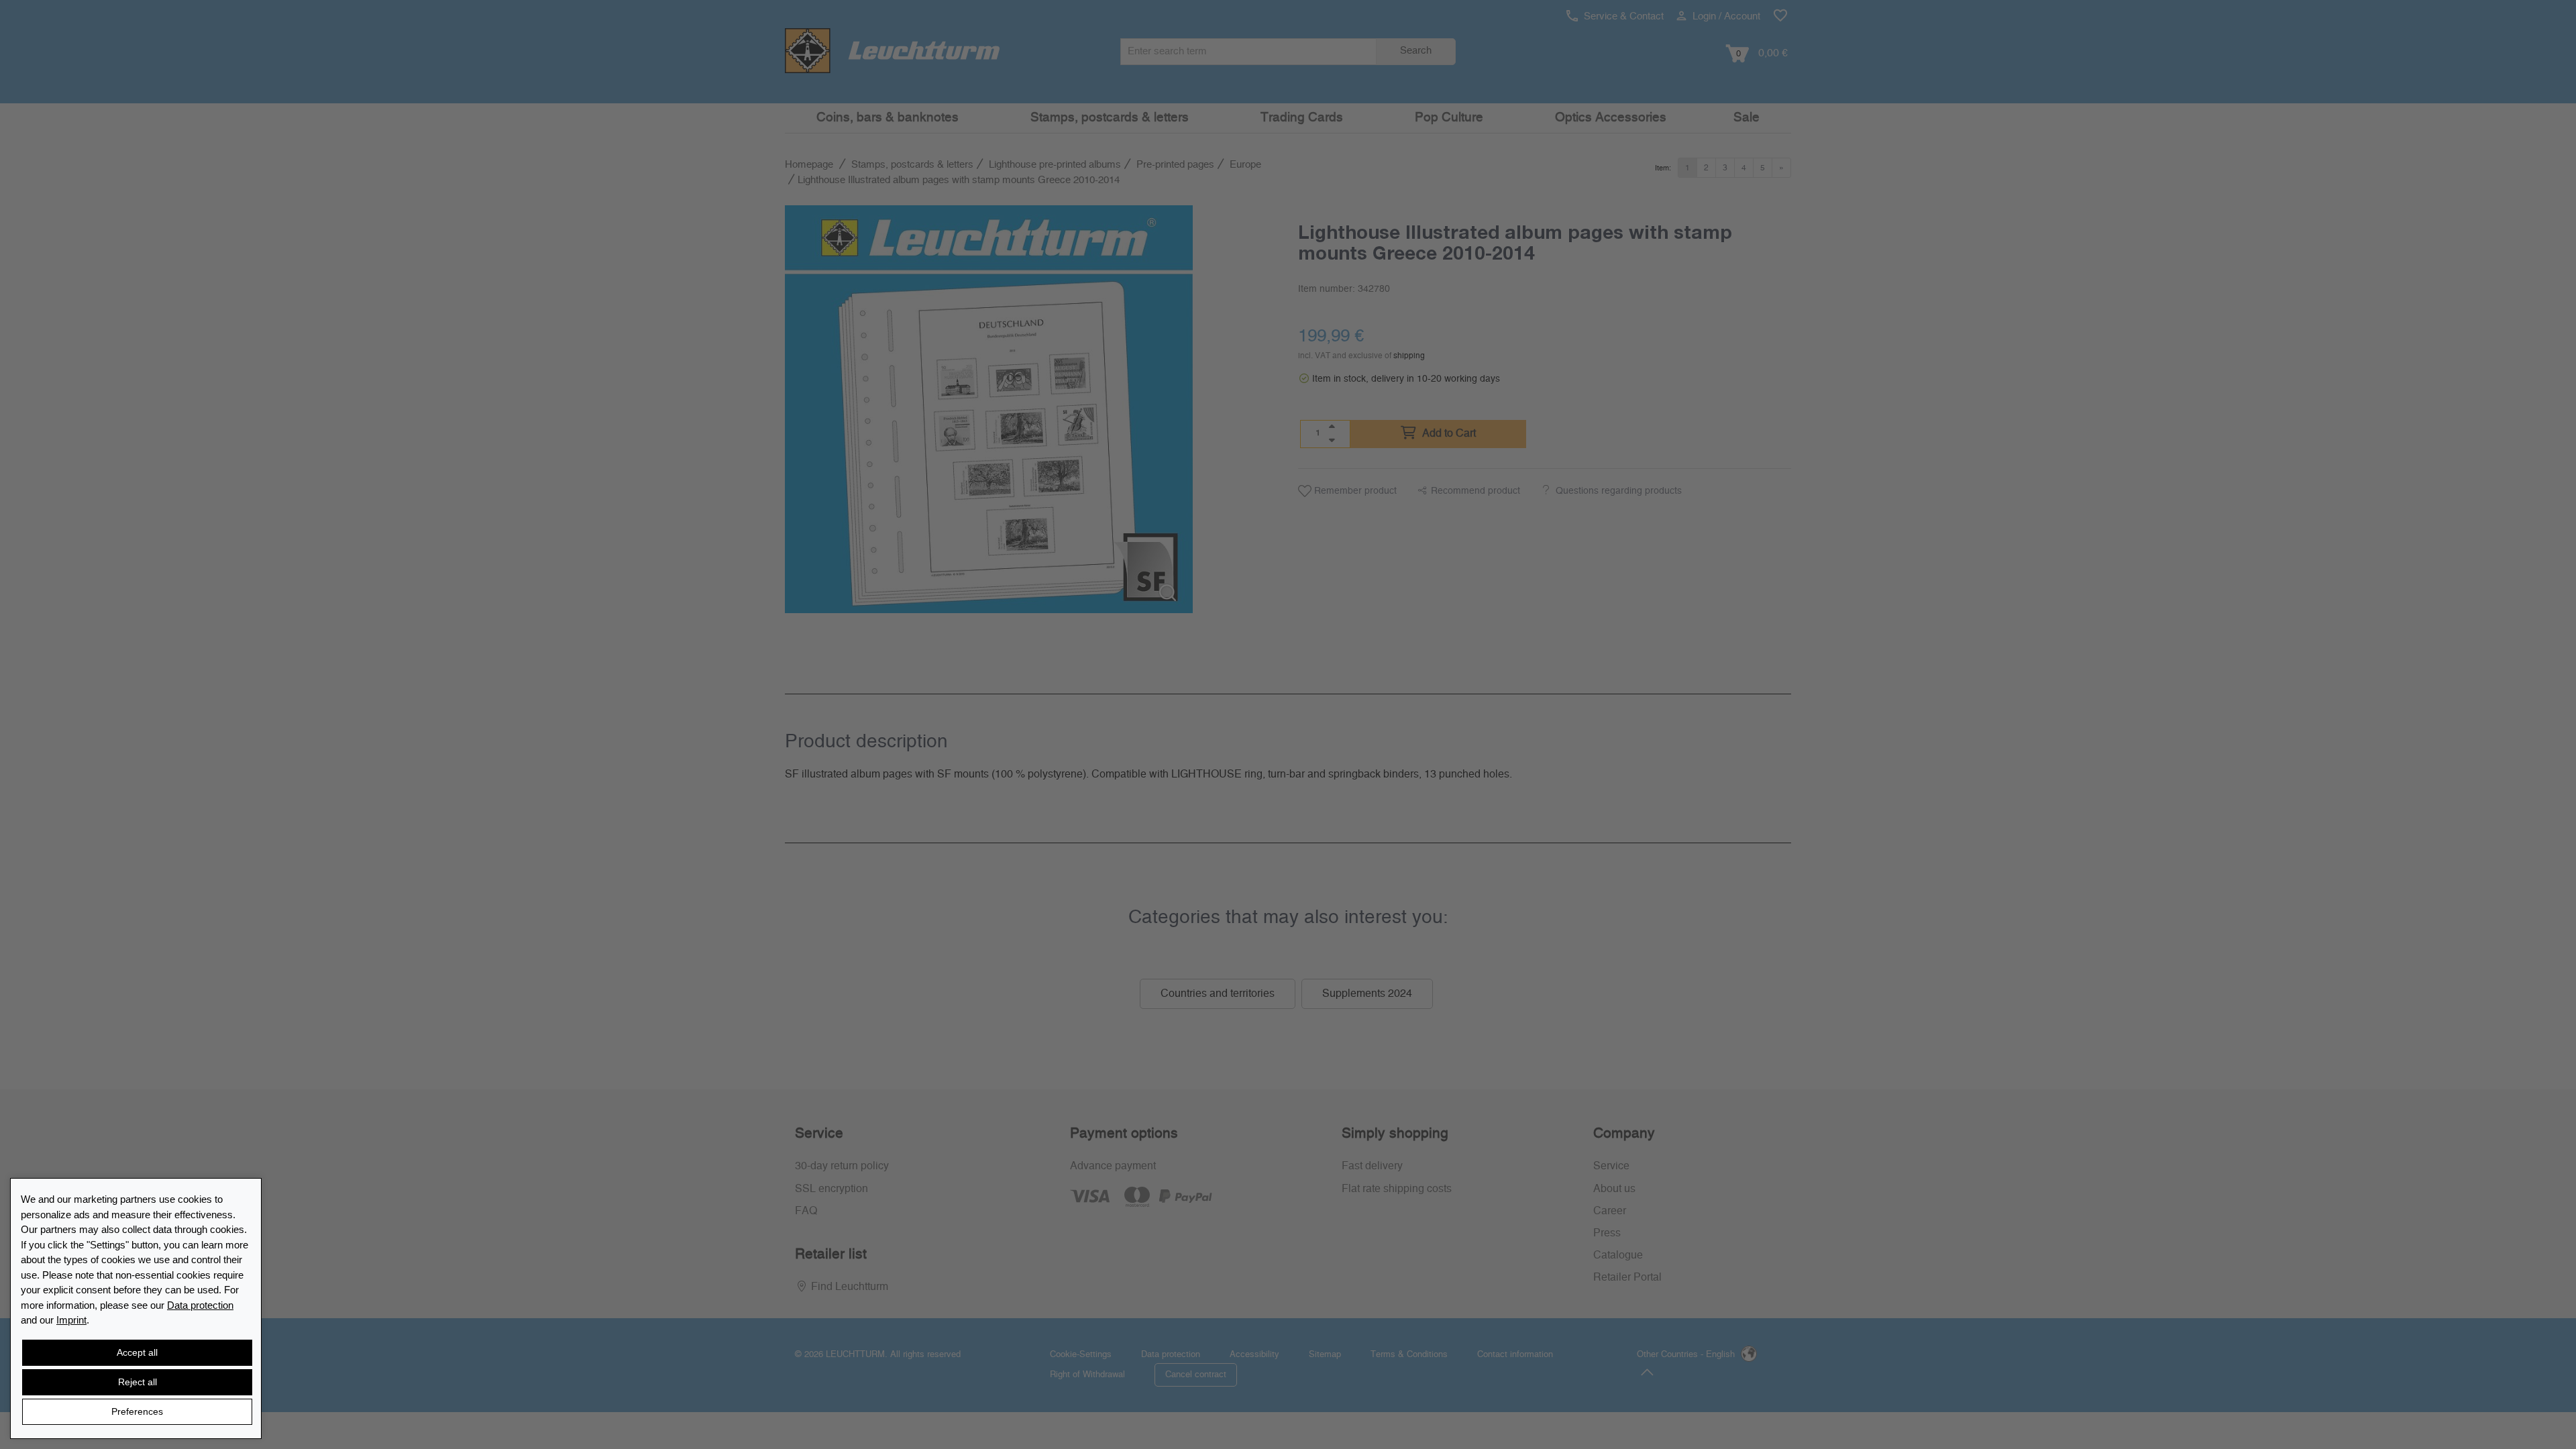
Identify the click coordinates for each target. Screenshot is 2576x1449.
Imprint (71, 1320)
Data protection (200, 1305)
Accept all (137, 1352)
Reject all (138, 1382)
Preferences (137, 1411)
